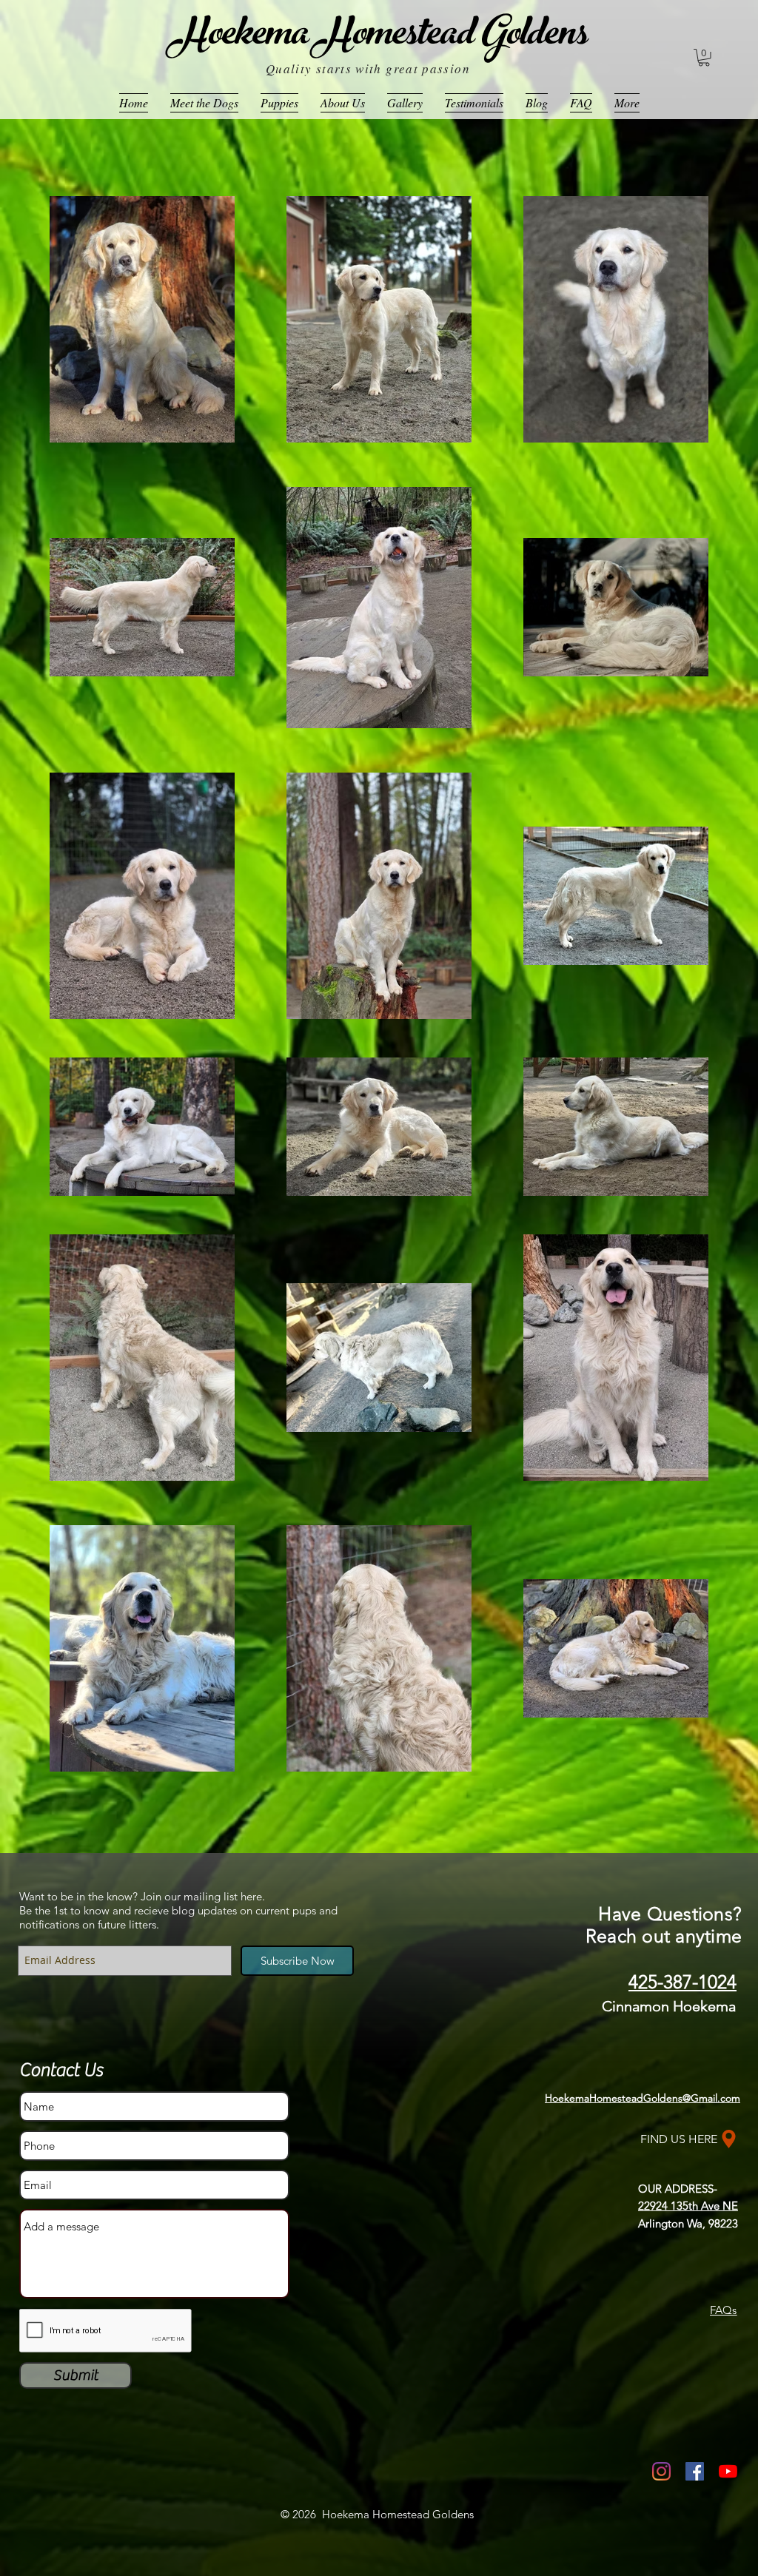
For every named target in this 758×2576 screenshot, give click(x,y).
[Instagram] (661, 2471)
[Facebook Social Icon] (695, 2471)
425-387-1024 (682, 1982)
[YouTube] (728, 2471)
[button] (704, 58)
